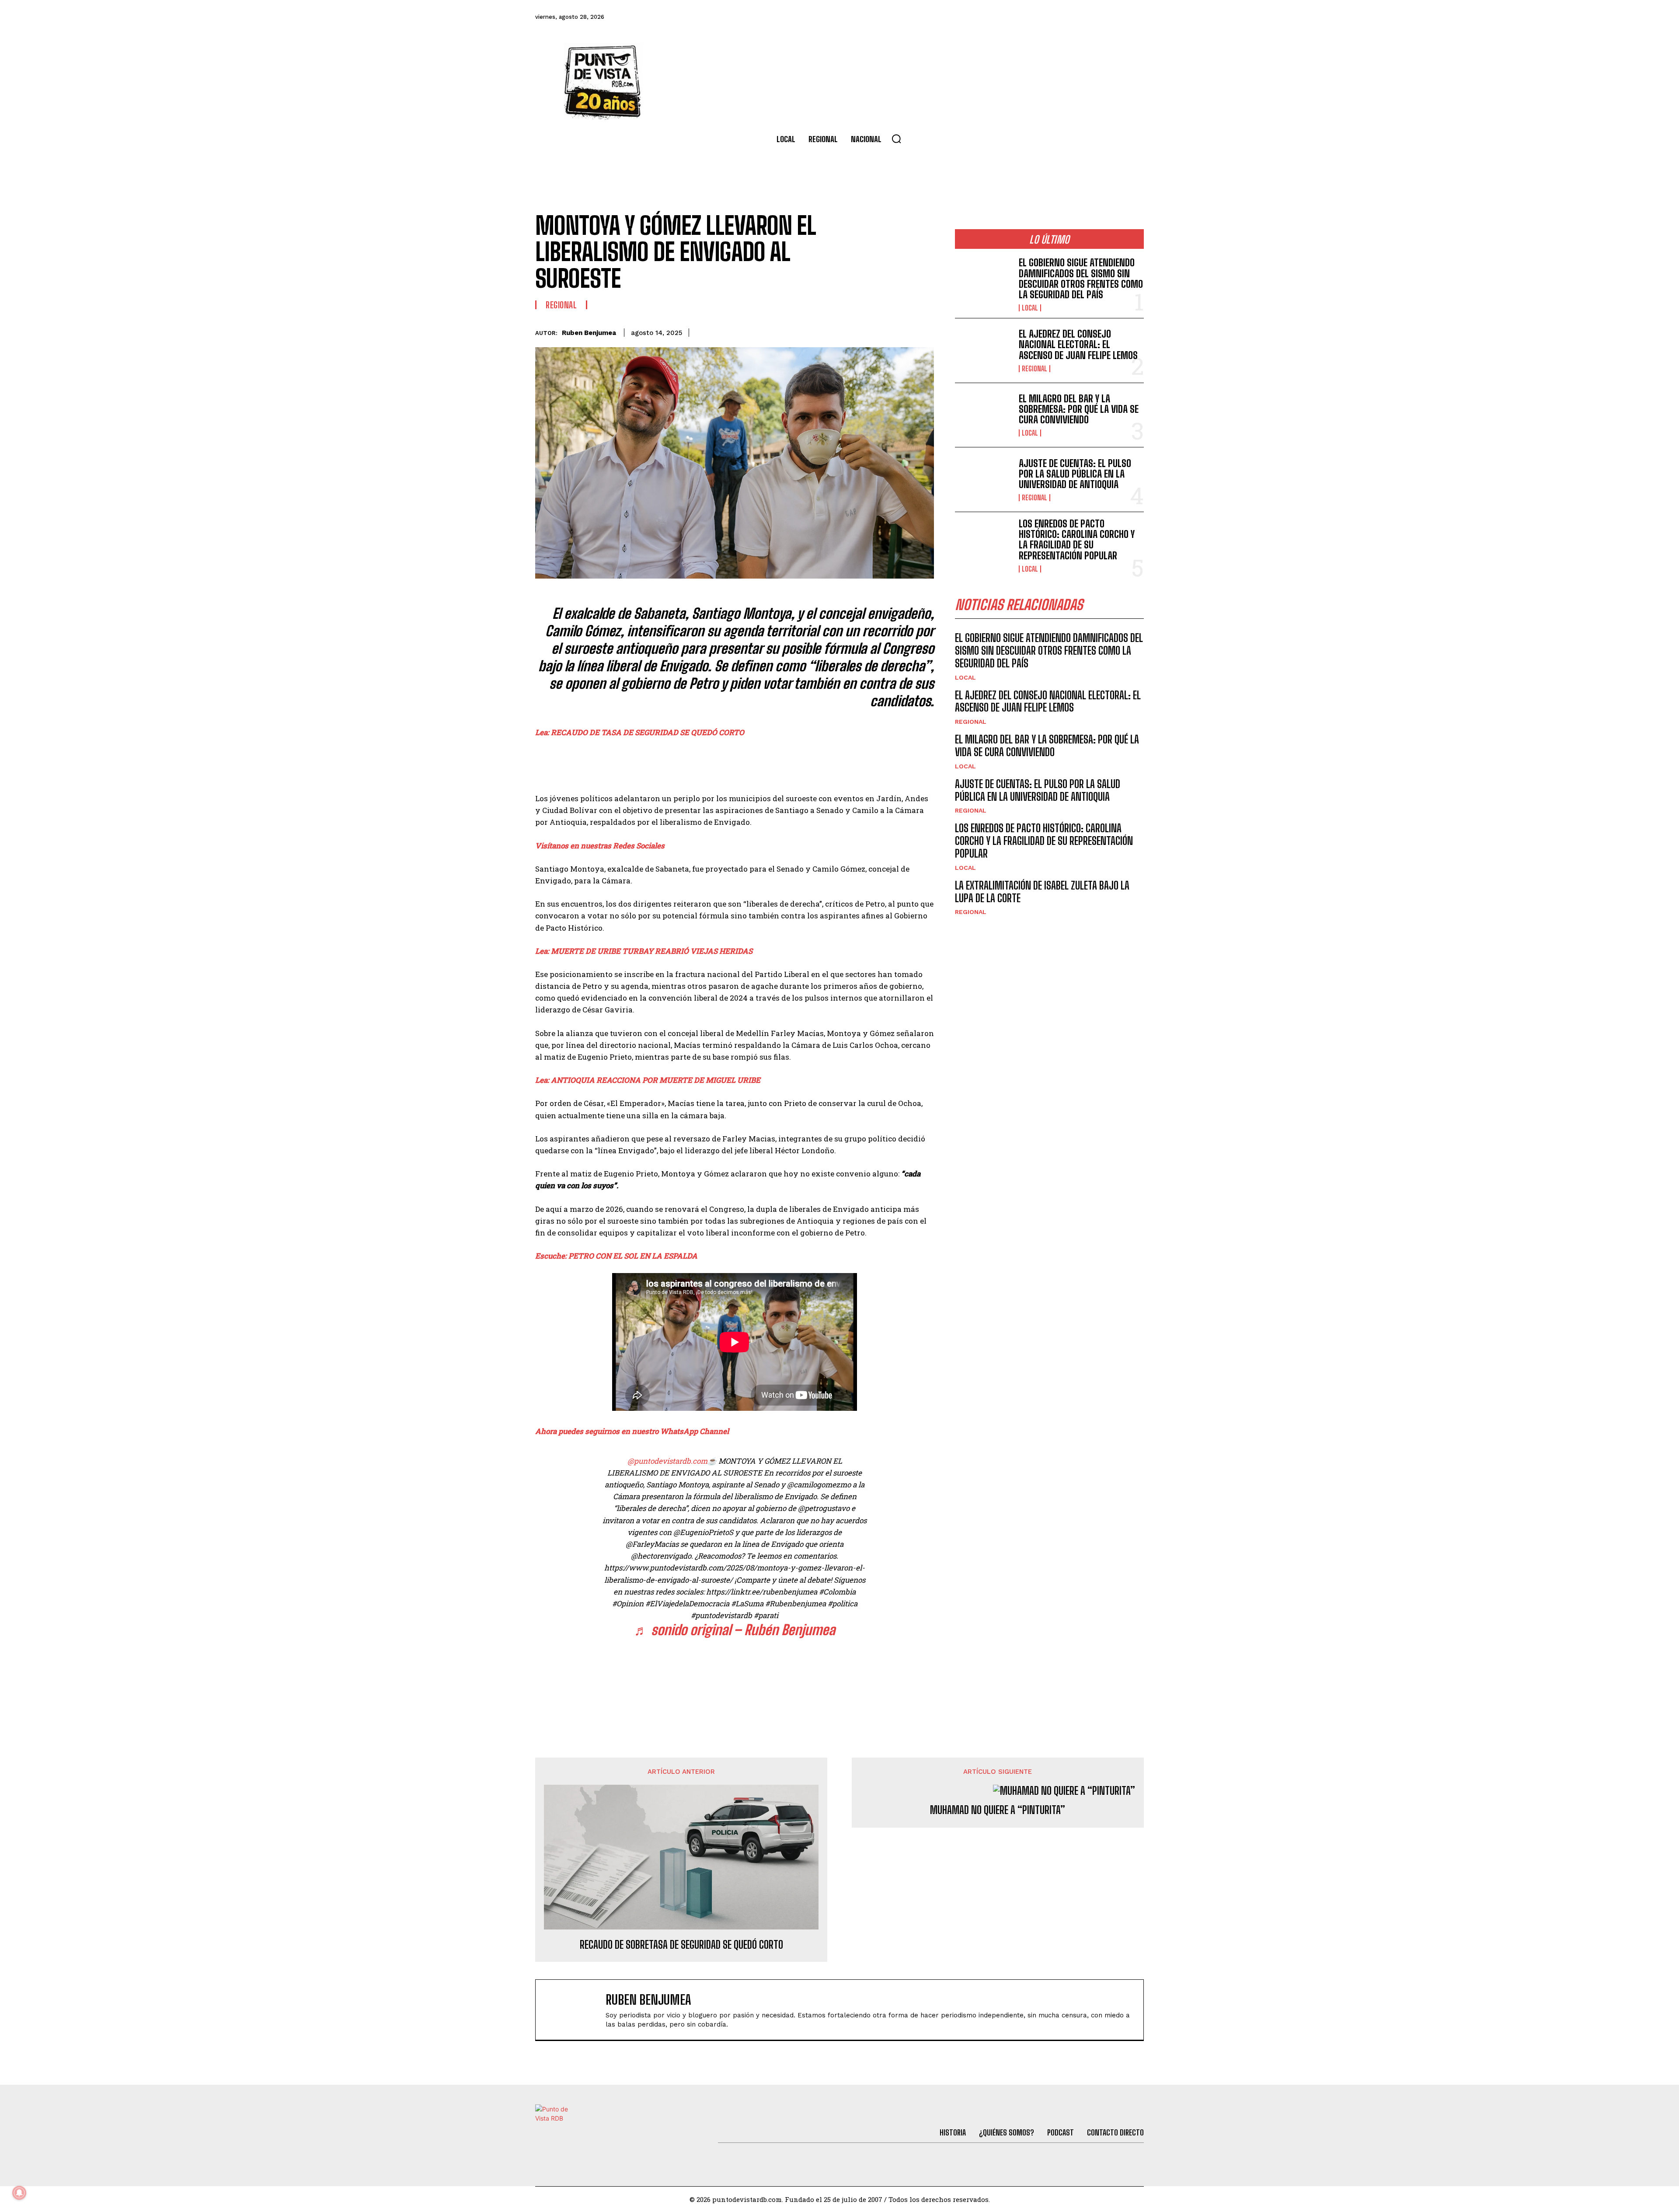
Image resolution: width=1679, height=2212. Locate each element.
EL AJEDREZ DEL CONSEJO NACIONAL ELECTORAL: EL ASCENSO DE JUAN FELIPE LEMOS (1078, 344)
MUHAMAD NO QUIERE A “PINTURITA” (998, 1810)
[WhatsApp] (884, 331)
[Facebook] (1016, 17)
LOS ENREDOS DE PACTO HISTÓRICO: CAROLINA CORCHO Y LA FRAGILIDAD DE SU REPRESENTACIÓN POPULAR (1077, 540)
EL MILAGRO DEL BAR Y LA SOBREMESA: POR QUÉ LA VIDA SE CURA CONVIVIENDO (1079, 409)
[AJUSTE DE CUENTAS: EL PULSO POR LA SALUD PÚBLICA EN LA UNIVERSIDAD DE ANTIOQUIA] (983, 480)
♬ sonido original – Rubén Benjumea (735, 1630)
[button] (896, 139)
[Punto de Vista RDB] (603, 81)
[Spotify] (1134, 17)
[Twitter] (1039, 17)
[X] (844, 331)
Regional (561, 305)
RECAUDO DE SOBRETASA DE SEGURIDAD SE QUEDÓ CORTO (681, 1945)
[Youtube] (1111, 17)
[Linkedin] (864, 331)
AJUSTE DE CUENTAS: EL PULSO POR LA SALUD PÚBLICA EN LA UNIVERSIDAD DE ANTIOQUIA (1075, 474)
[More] (925, 331)
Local (1030, 308)
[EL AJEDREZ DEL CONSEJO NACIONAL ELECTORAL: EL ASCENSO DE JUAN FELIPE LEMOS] (983, 351)
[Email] (904, 331)
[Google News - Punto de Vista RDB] (735, 1675)
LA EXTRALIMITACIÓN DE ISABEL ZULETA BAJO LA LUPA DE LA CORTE (1042, 892)
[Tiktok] (1063, 17)
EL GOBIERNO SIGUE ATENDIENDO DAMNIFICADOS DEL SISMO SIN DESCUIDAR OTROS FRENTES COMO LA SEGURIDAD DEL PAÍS (1081, 279)
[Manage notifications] (19, 2193)
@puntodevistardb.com (667, 1461)
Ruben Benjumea (589, 333)
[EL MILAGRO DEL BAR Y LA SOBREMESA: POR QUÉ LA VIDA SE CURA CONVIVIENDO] (983, 415)
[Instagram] (1087, 17)
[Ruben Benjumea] (575, 2010)
